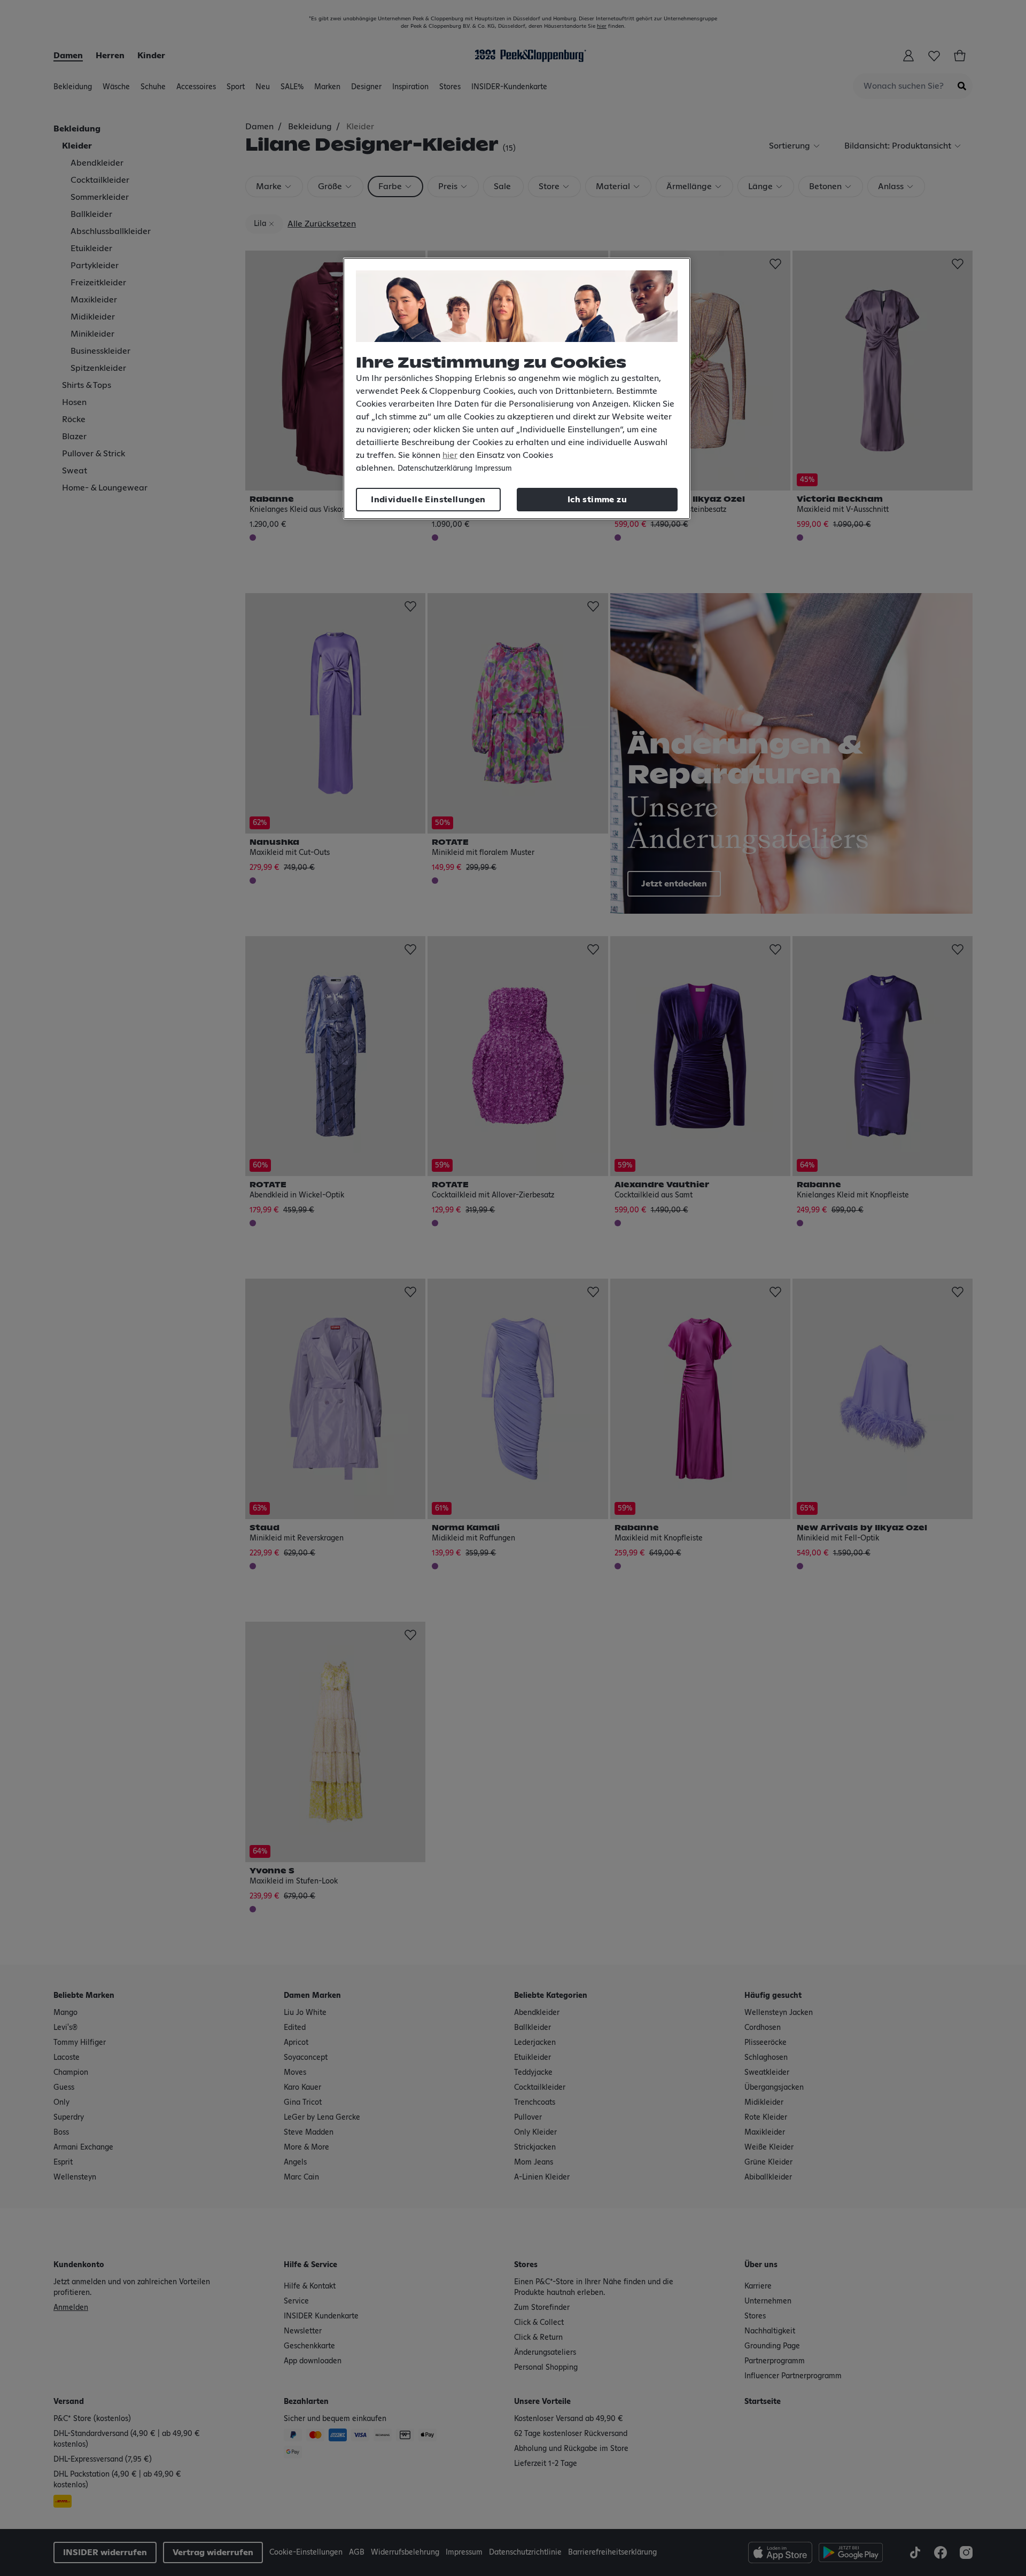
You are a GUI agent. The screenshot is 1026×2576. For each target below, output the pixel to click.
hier (450, 455)
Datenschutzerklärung (435, 469)
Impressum (493, 469)
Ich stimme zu (597, 500)
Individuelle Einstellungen (428, 500)
